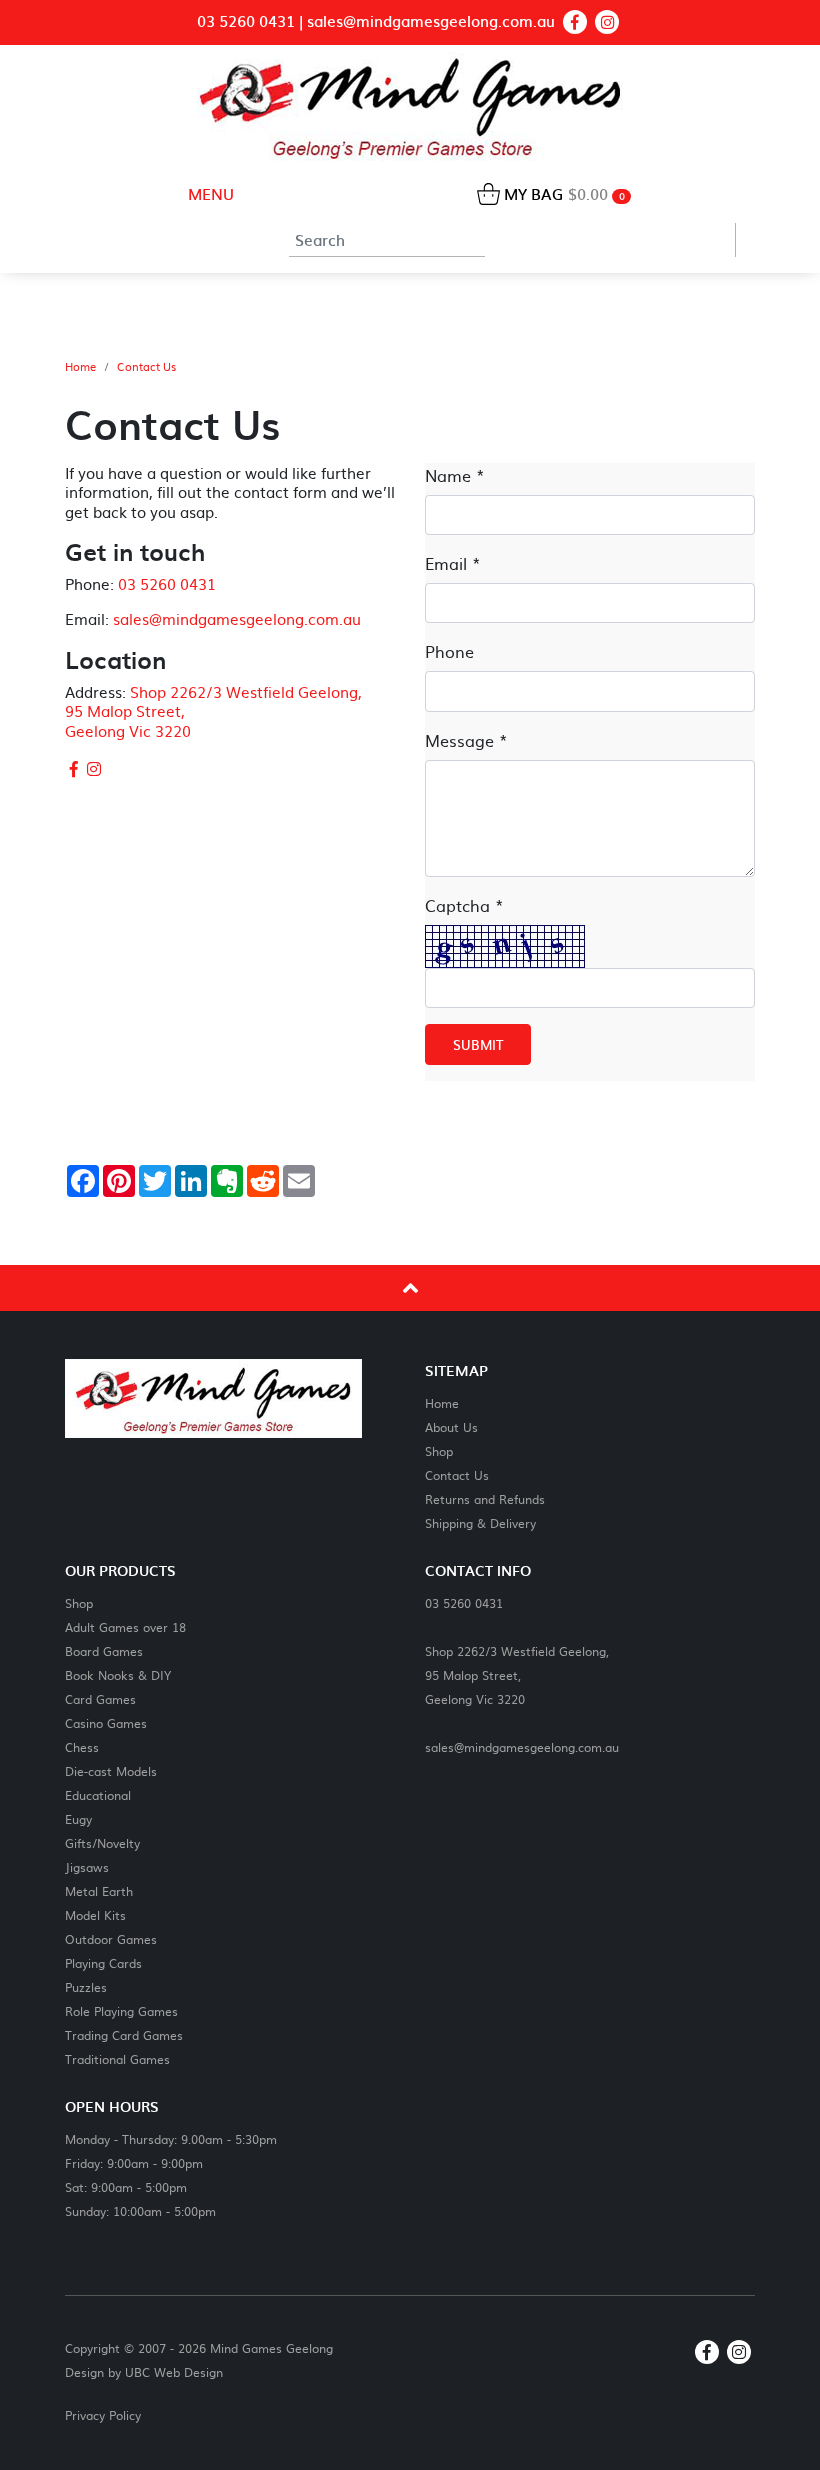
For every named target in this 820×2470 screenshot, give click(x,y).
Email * (453, 563)
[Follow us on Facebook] (575, 22)
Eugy (78, 1818)
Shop (439, 1450)
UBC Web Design (174, 2372)
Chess (82, 1746)
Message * (466, 740)
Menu (209, 193)
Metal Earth (99, 1890)
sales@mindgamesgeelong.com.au (431, 21)
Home (80, 367)
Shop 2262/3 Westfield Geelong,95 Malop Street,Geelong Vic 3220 (517, 1674)
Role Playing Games (121, 2010)
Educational (98, 1794)
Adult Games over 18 (125, 1626)
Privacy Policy (103, 2415)
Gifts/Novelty (102, 1842)
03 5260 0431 (246, 21)
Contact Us (146, 367)
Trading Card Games (124, 2034)
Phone (449, 651)
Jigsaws (87, 1866)
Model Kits (95, 1914)
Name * (455, 475)
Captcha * (464, 905)
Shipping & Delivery (480, 1522)
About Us (451, 1426)
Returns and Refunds (485, 1498)
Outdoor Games (111, 1938)
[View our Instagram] (607, 22)
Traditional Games (117, 2058)
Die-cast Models (111, 1770)
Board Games (104, 1650)
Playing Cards (103, 1962)
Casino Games (106, 1722)
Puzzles (86, 1986)
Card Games (100, 1698)
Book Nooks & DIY (118, 1674)
